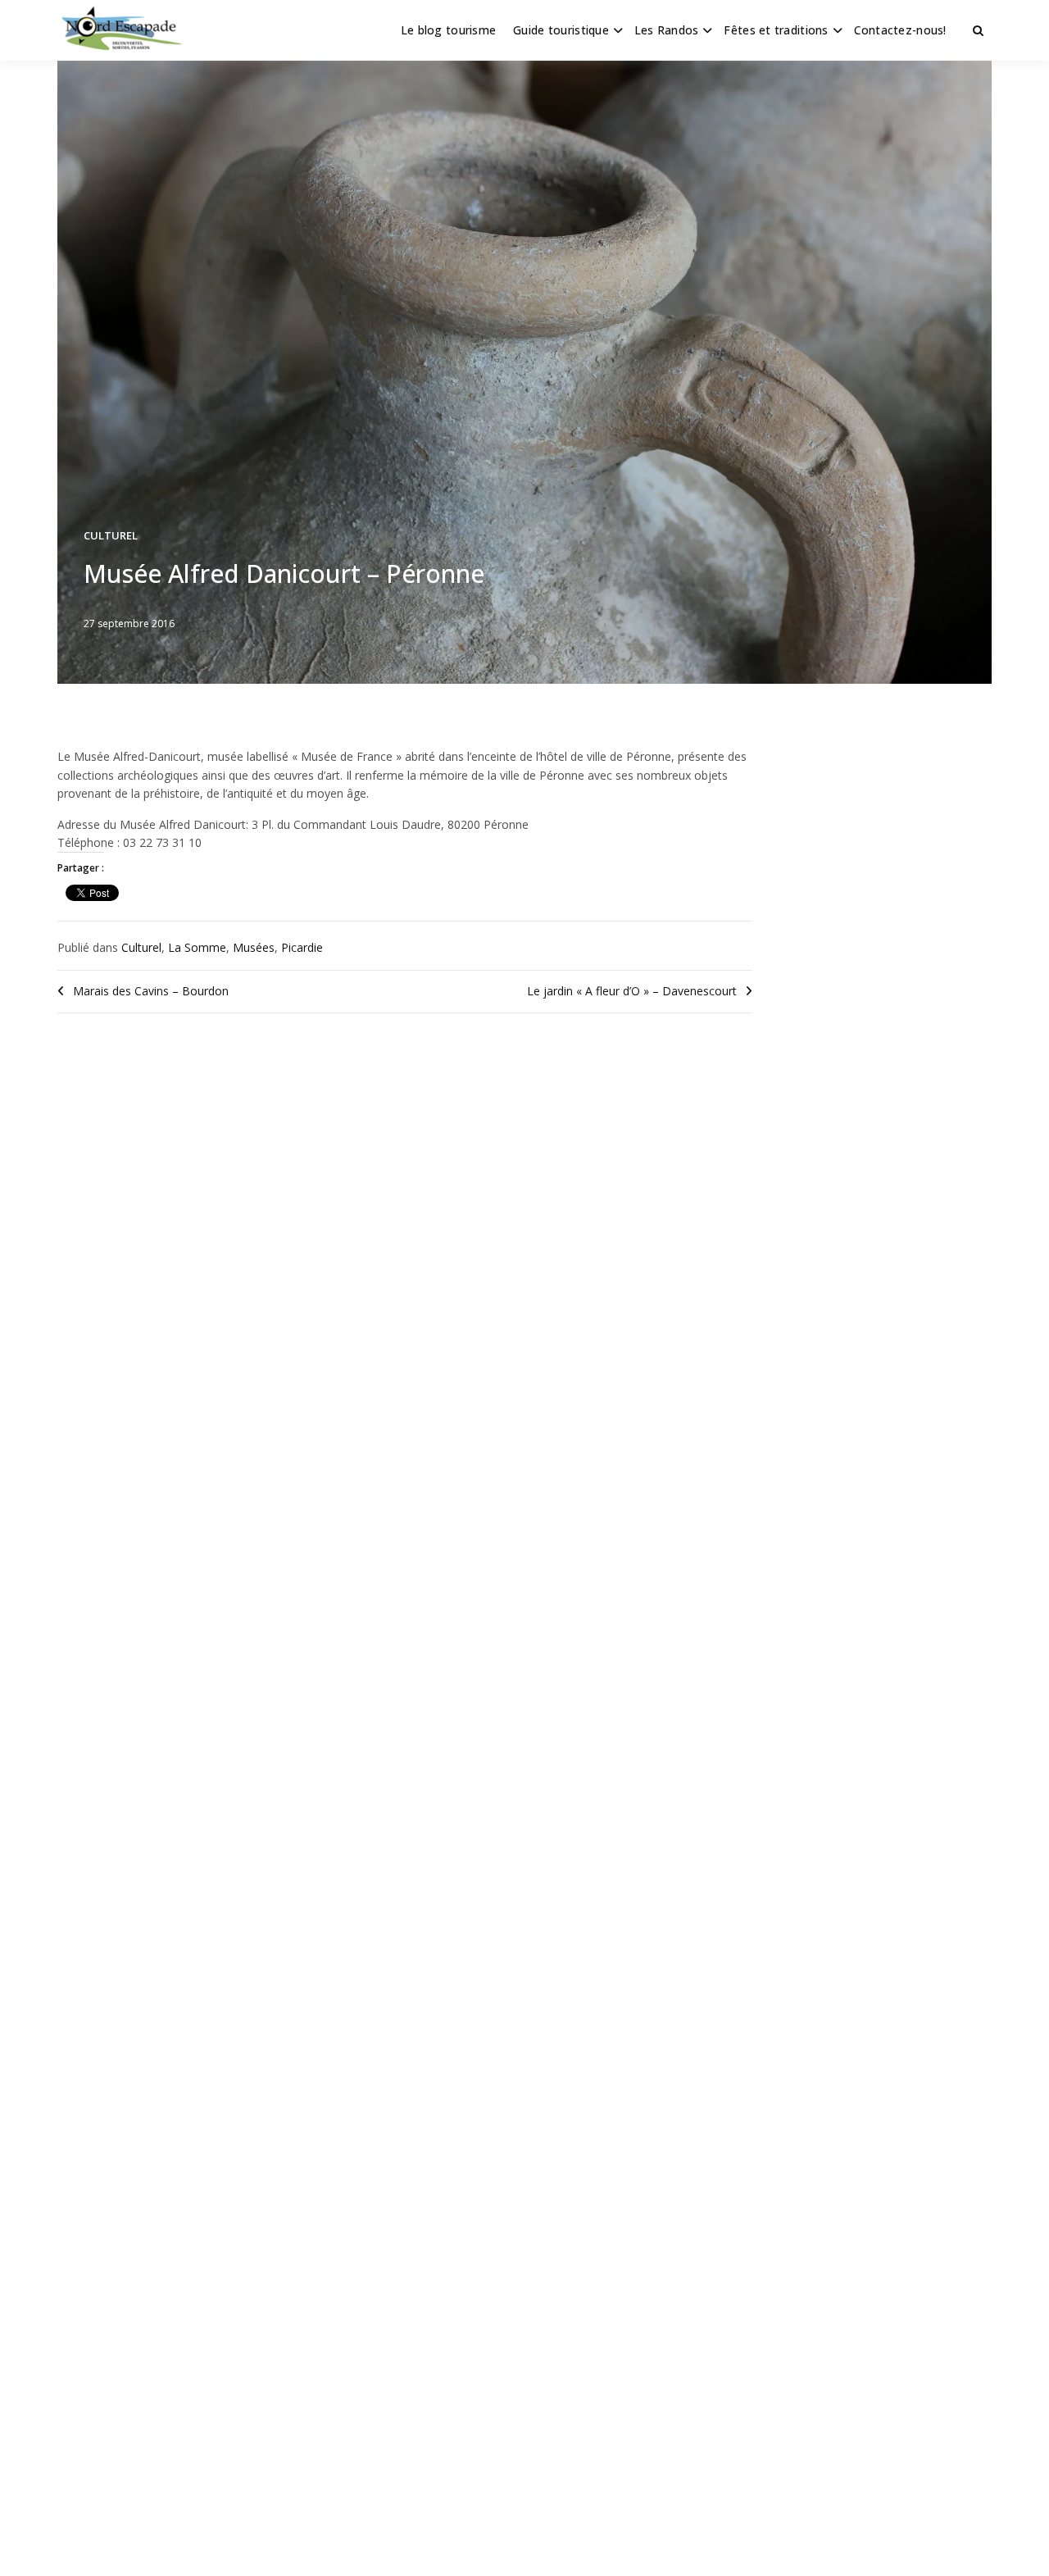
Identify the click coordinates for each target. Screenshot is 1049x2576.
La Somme (197, 947)
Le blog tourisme (448, 30)
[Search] (978, 30)
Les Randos (667, 30)
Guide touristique (561, 30)
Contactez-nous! (900, 30)
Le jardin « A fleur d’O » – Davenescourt (632, 991)
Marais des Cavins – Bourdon (151, 991)
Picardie (302, 947)
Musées (254, 947)
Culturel (111, 535)
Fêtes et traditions (776, 30)
